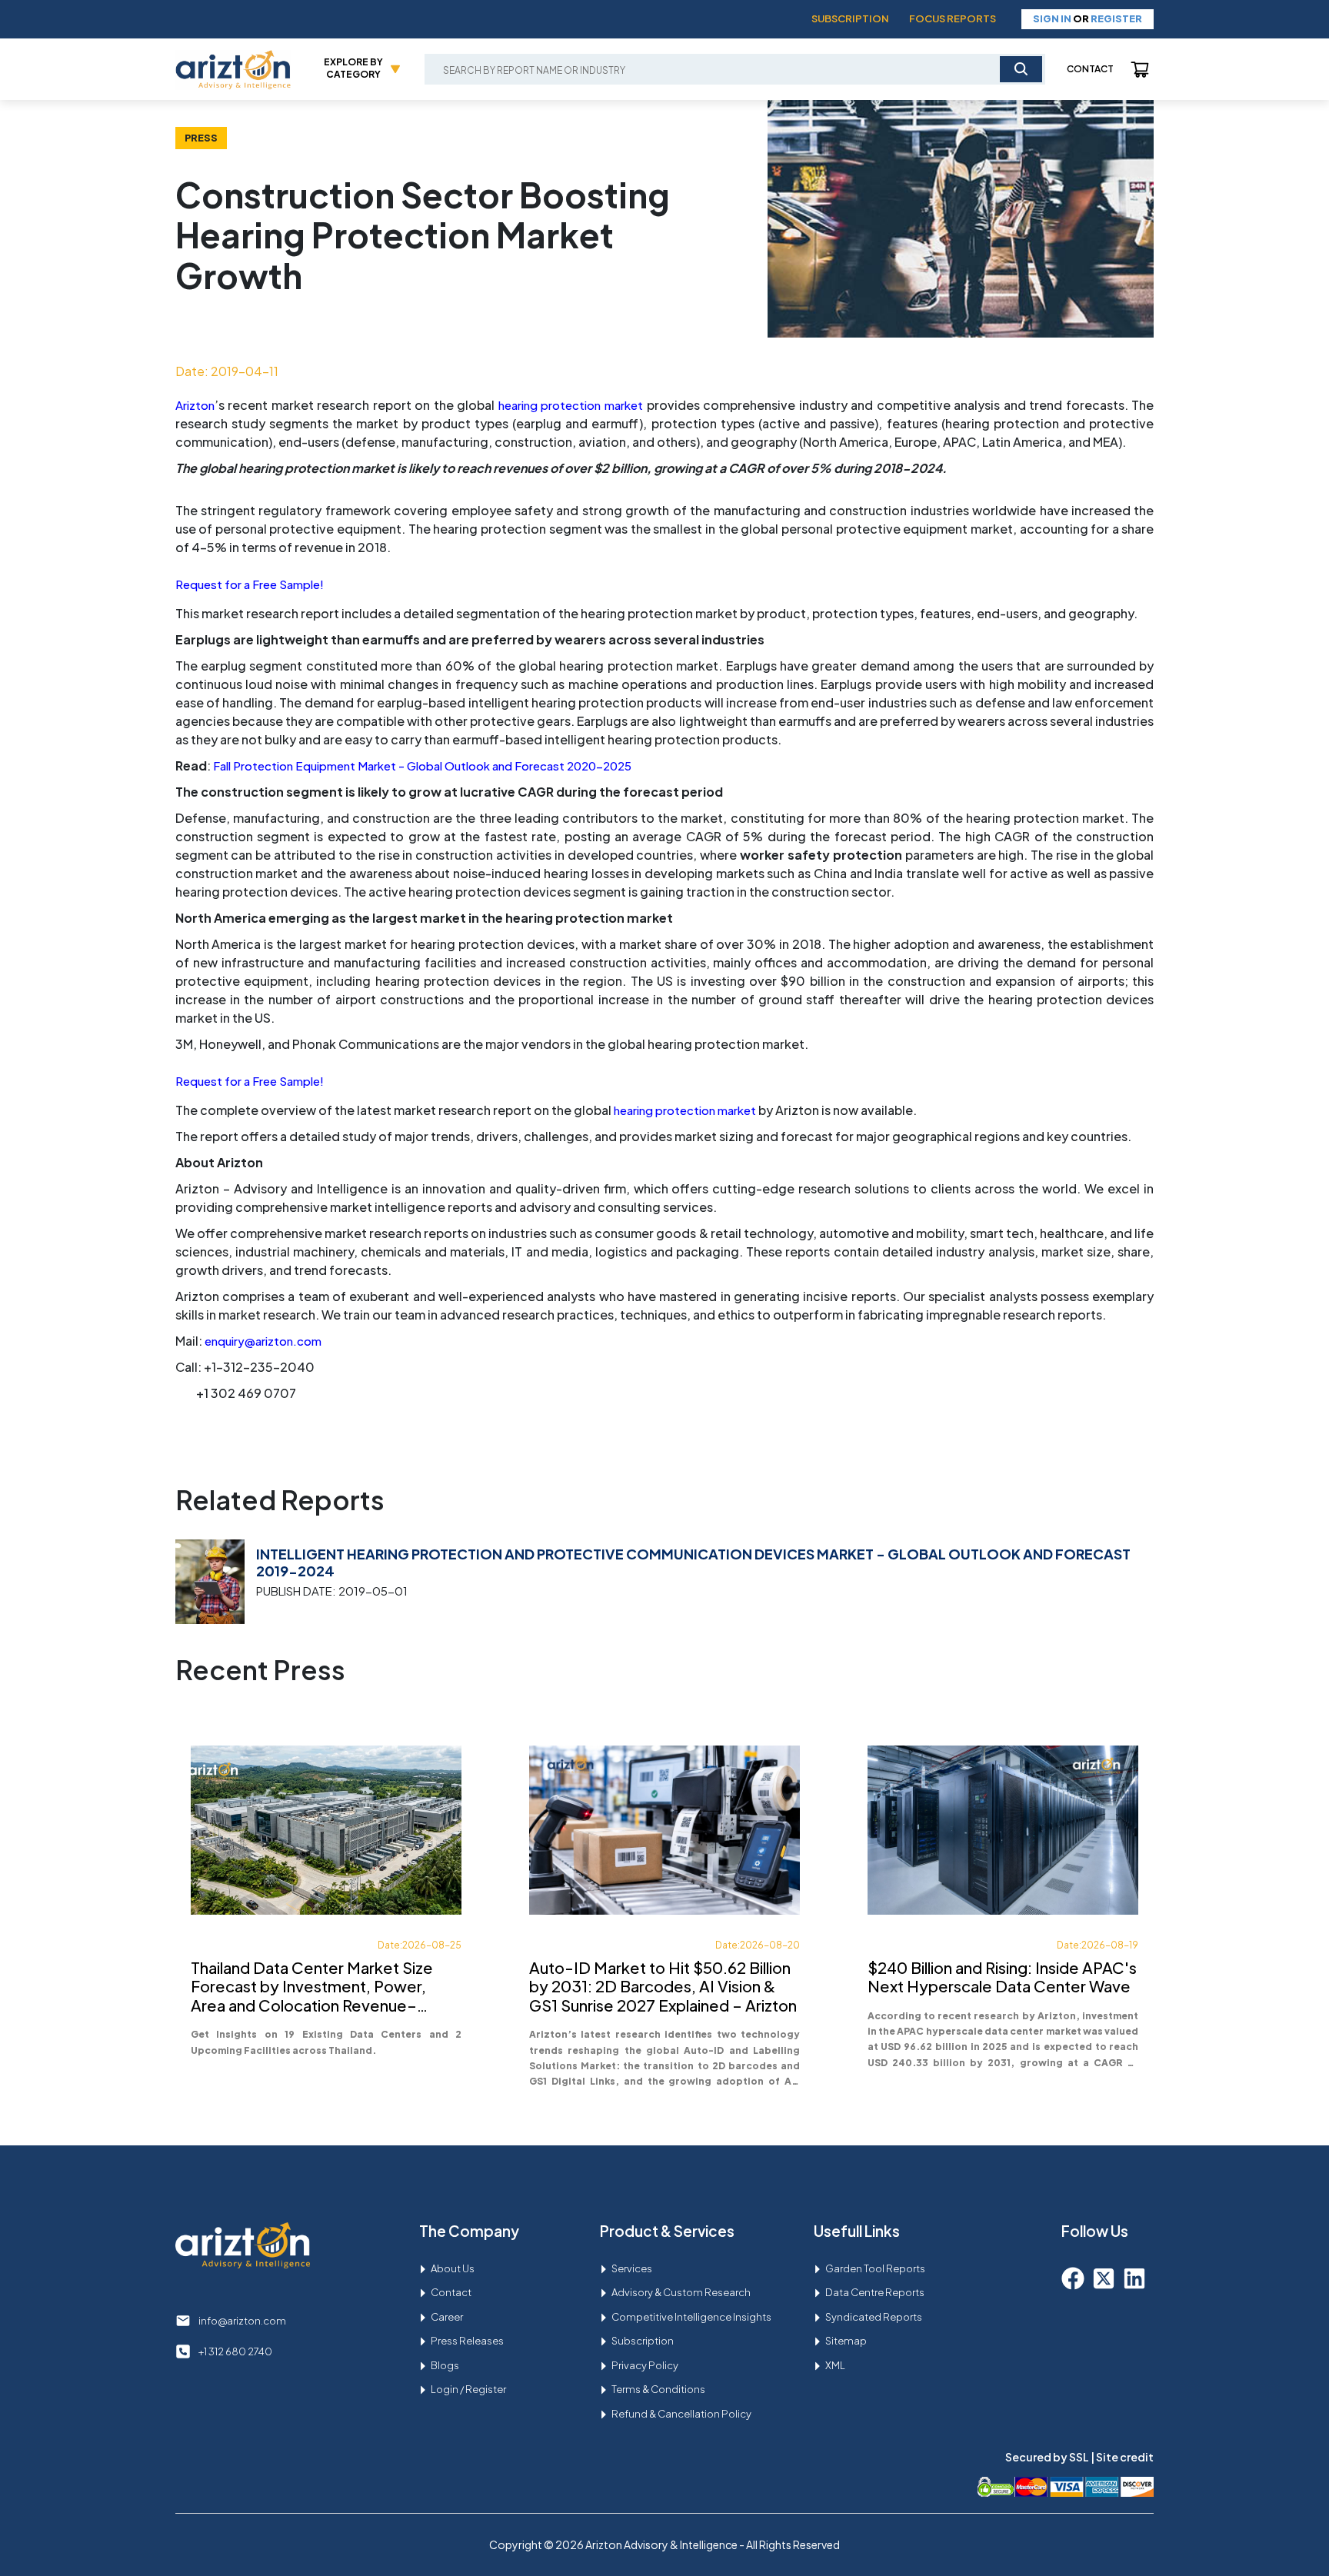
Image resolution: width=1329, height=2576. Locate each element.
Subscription (850, 18)
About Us (453, 2268)
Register (1116, 18)
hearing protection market (571, 405)
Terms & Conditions (658, 2389)
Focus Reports (953, 18)
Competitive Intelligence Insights (691, 2317)
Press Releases (467, 2341)
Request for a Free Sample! (250, 584)
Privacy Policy (645, 2365)
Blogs (445, 2365)
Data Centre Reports (875, 2292)
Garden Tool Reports (875, 2268)
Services (632, 2268)
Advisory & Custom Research (681, 2292)
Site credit (1125, 2457)
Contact (1090, 69)
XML (835, 2365)
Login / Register (468, 2389)
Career (447, 2317)
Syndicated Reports (874, 2317)
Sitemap (846, 2341)
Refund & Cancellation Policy (681, 2414)
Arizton (195, 405)
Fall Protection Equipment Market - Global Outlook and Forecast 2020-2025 (422, 765)
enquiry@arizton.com (263, 1341)
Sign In (1052, 18)
